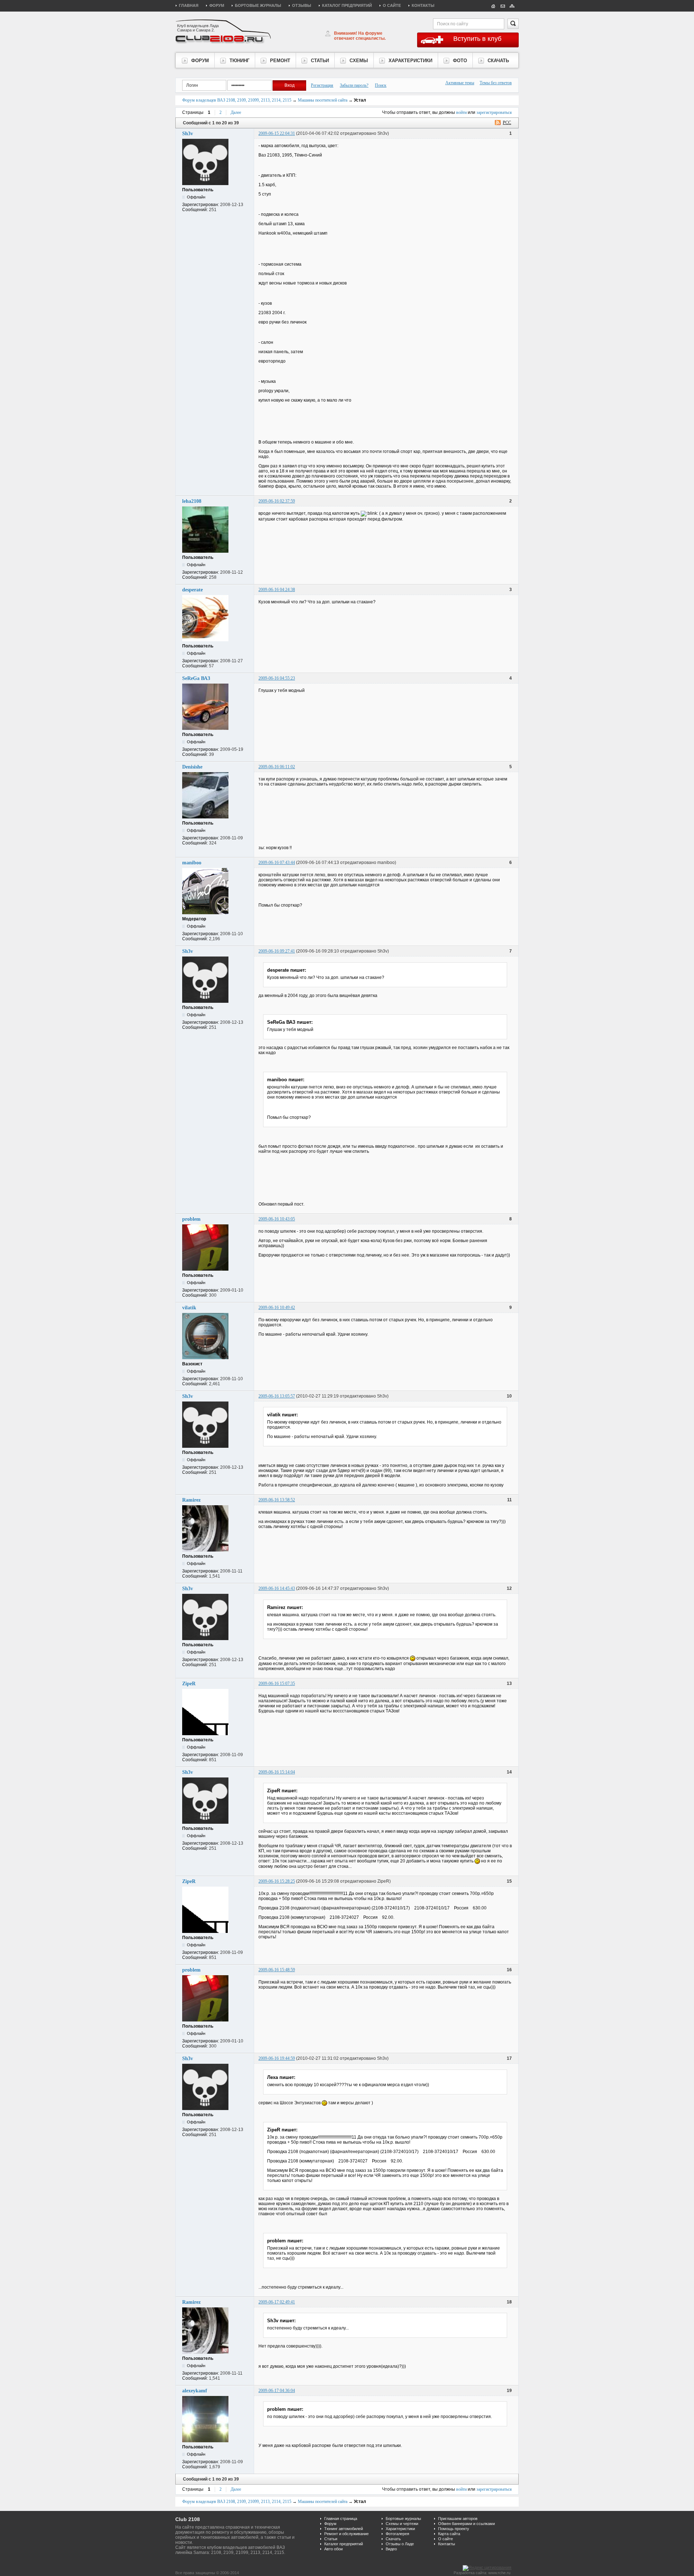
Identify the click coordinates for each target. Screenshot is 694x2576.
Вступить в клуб (477, 39)
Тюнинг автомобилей (344, 2529)
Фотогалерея (397, 2534)
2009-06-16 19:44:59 (277, 2058)
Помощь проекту (454, 2529)
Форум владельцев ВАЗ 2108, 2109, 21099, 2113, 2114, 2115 (237, 100)
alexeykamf (195, 2391)
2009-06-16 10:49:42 (277, 1308)
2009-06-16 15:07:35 (277, 1683)
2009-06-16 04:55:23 (277, 678)
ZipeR (189, 1684)
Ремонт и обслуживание (346, 2534)
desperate (192, 590)
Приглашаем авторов (458, 2519)
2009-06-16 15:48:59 (277, 1970)
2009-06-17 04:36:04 (277, 2391)
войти (461, 112)
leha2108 (192, 501)
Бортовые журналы (258, 5)
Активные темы (460, 83)
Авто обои (333, 2549)
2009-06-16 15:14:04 (277, 1772)
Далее (236, 112)
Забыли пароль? (354, 85)
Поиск (381, 85)
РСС (507, 123)
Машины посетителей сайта (323, 100)
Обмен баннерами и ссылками (466, 2524)
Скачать (393, 2539)
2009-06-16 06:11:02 (277, 767)
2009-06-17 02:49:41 (277, 2302)
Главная (189, 5)
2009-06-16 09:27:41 (277, 951)
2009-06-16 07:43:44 (277, 863)
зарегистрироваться (494, 112)
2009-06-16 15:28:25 (277, 1881)
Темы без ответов (496, 83)
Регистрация (322, 85)
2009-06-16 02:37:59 (277, 501)
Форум (217, 5)
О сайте (392, 5)
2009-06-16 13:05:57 (277, 1396)
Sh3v (188, 134)
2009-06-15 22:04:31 (277, 133)
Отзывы (302, 5)
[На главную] (493, 5)
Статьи (331, 2539)
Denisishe (192, 767)
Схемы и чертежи (402, 2524)
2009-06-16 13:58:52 (277, 1500)
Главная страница (341, 2519)
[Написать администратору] (503, 5)
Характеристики (400, 2529)
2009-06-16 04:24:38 (277, 590)
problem (191, 1219)
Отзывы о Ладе (400, 2544)
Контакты (423, 5)
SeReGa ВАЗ (196, 678)
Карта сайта (449, 2534)
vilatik (189, 1308)
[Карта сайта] (512, 5)
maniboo (192, 863)
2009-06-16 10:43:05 (277, 1219)
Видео (391, 2549)
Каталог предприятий (347, 5)
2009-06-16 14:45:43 (277, 1588)
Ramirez (191, 1500)
